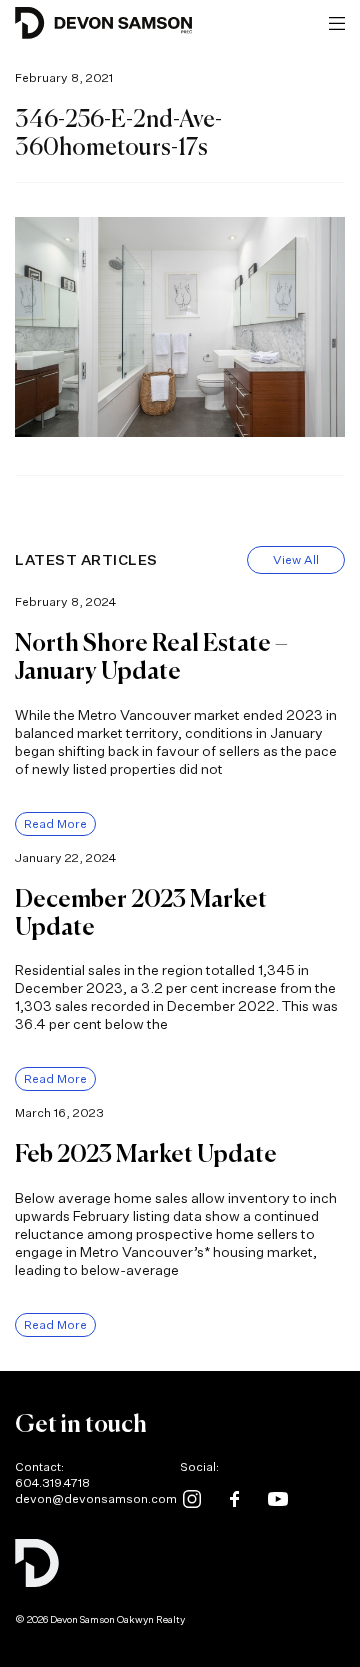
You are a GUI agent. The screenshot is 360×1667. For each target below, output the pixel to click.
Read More (55, 823)
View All (296, 559)
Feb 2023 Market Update (146, 1155)
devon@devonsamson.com (96, 1498)
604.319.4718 (52, 1482)
